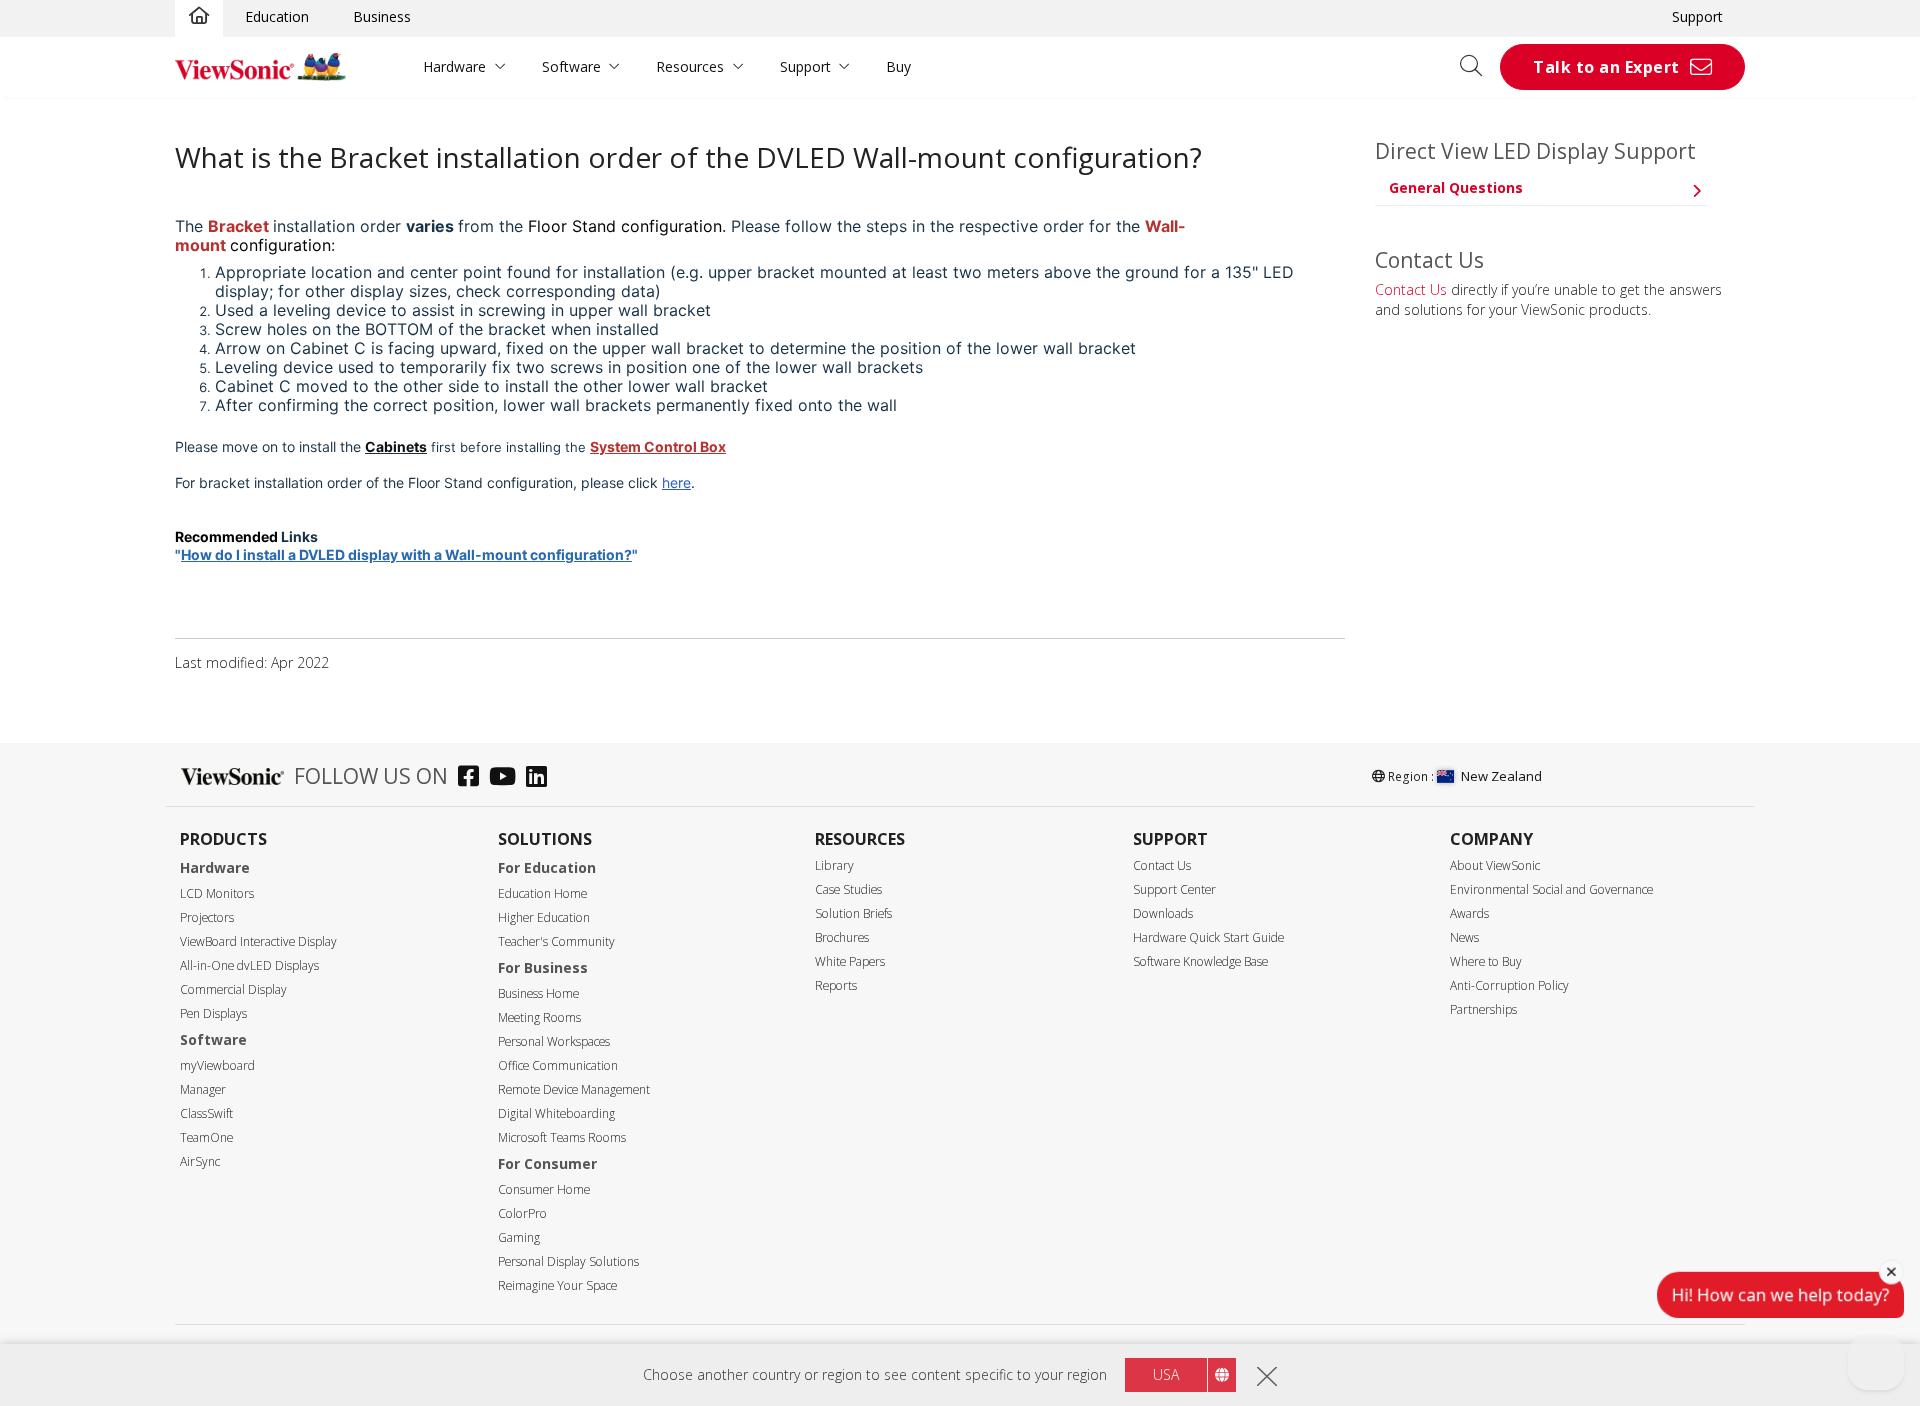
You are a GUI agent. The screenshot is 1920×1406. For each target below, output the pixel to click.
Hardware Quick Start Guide (1208, 937)
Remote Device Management (574, 1089)
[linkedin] (541, 778)
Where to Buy (1486, 961)
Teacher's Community (556, 941)
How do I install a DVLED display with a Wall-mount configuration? (406, 554)
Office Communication (558, 1065)
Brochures (842, 937)
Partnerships (1483, 1009)
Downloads (1163, 913)
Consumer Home (544, 1189)
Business (382, 16)
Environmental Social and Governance (1551, 889)
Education (277, 16)
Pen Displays (213, 1013)
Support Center (1174, 889)
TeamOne (206, 1137)
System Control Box (658, 446)
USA (1166, 1374)
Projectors (207, 917)
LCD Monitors (217, 893)
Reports (836, 985)
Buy (898, 66)
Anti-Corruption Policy (1509, 985)
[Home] (199, 17)
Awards (1469, 913)
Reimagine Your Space (557, 1285)
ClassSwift (206, 1113)
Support (1697, 16)
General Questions (1456, 187)
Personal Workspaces (554, 1041)
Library (834, 865)
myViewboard (217, 1065)
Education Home (542, 893)
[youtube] (507, 778)
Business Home (538, 993)
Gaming (519, 1237)
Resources (690, 66)
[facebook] (473, 778)
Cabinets (396, 446)
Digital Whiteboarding (556, 1113)
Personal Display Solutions (568, 1261)
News (1464, 937)
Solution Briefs (853, 913)
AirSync (200, 1161)
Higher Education (544, 917)
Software (571, 66)
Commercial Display (233, 989)
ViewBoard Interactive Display (258, 941)
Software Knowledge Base (1200, 961)
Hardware (454, 66)
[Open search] (1478, 67)
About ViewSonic (1495, 865)
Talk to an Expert (1606, 67)
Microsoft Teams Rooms (562, 1137)
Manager (203, 1089)
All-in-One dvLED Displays (249, 965)
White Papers (850, 961)
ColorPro (522, 1213)
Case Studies (848, 889)
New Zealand (1501, 776)
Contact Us (1411, 289)
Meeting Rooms (539, 1017)
